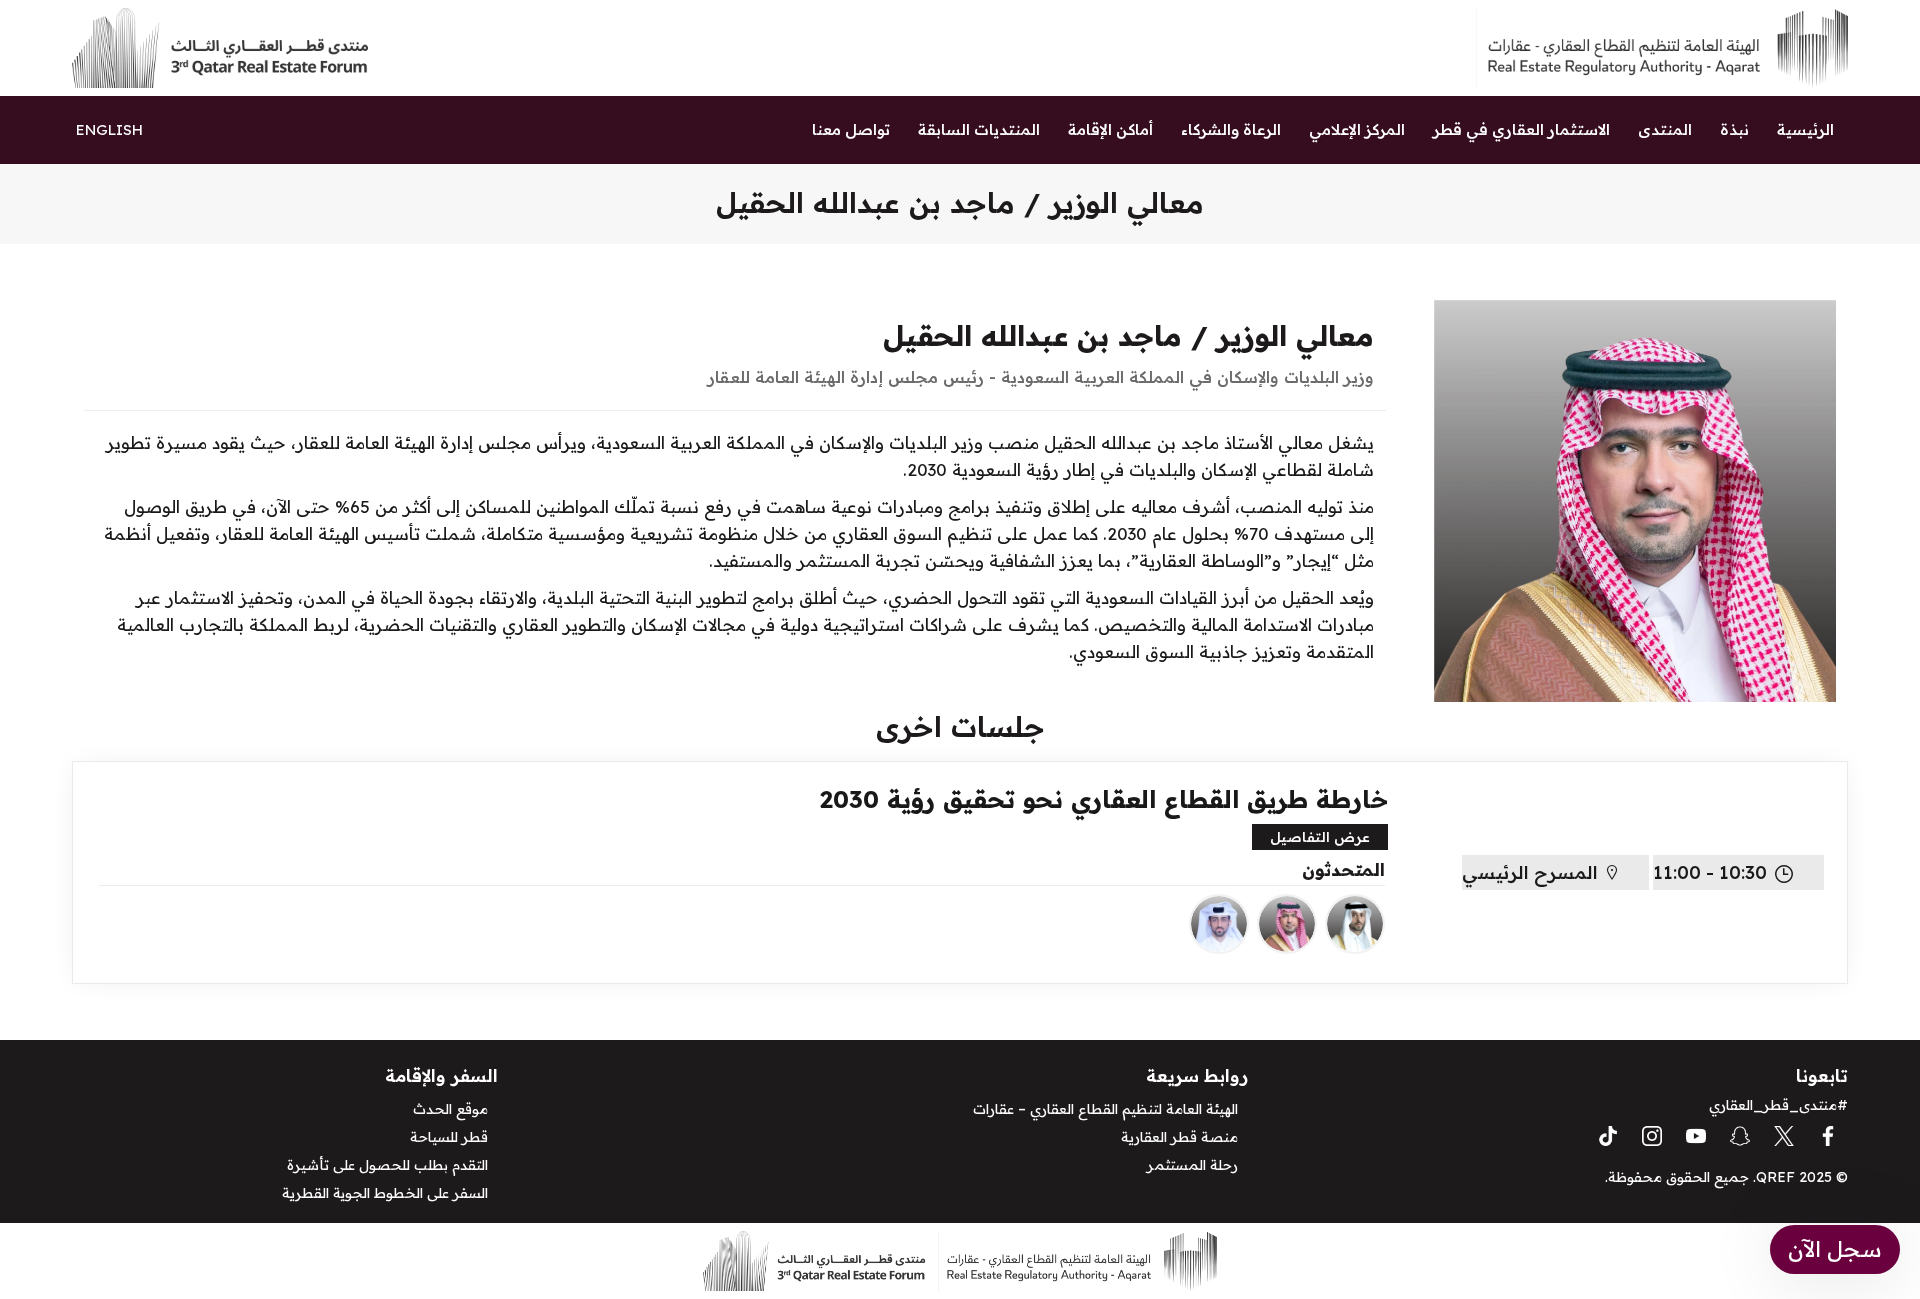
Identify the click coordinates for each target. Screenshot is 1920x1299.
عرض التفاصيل (1320, 837)
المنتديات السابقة (979, 129)
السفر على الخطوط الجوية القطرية (385, 1193)
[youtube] (1696, 1134)
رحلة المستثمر (1192, 1165)
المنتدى (1665, 129)
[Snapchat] (1740, 1134)
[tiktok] (1608, 1134)
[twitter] (1784, 1134)
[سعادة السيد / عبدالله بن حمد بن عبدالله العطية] (1355, 924)
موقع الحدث (450, 1109)
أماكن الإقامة (1110, 129)
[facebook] (1828, 1134)
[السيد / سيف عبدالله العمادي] (1219, 924)
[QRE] (1660, 46)
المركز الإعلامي (1357, 129)
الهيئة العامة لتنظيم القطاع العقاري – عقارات (1105, 1109)
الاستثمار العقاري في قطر (1521, 129)
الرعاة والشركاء (1231, 129)
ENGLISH (109, 129)
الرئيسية (1805, 129)
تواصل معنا (851, 129)
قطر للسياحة (449, 1137)
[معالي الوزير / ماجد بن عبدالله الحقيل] (1287, 924)
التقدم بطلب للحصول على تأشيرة (387, 1165)
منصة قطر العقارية (1179, 1137)
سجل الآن (1835, 1249)
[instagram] (1652, 1134)
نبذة (1734, 129)
